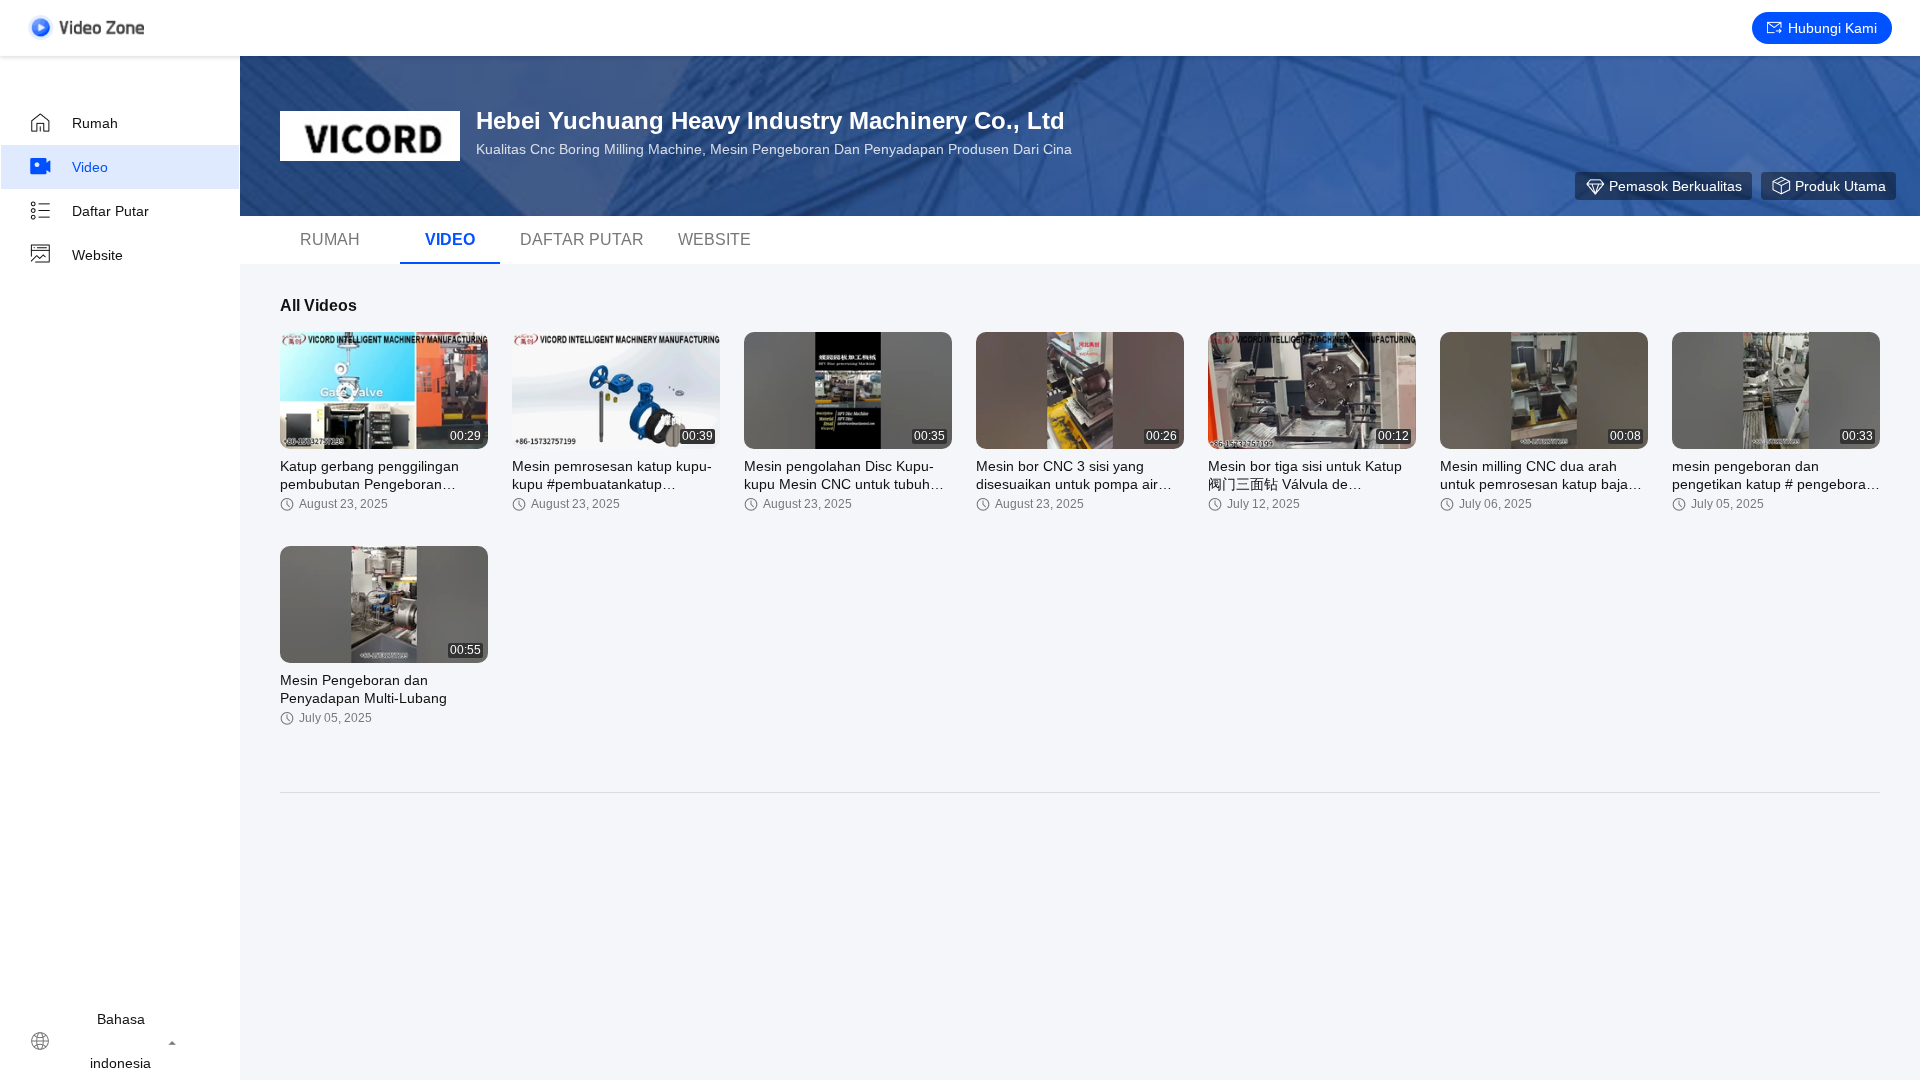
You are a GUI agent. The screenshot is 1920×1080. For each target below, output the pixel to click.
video (90, 167)
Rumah (95, 123)
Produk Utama (1840, 186)
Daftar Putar (110, 211)
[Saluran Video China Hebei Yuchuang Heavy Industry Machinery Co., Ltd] (86, 27)
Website (97, 255)
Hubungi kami (1832, 28)
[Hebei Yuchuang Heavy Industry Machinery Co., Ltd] (370, 136)
